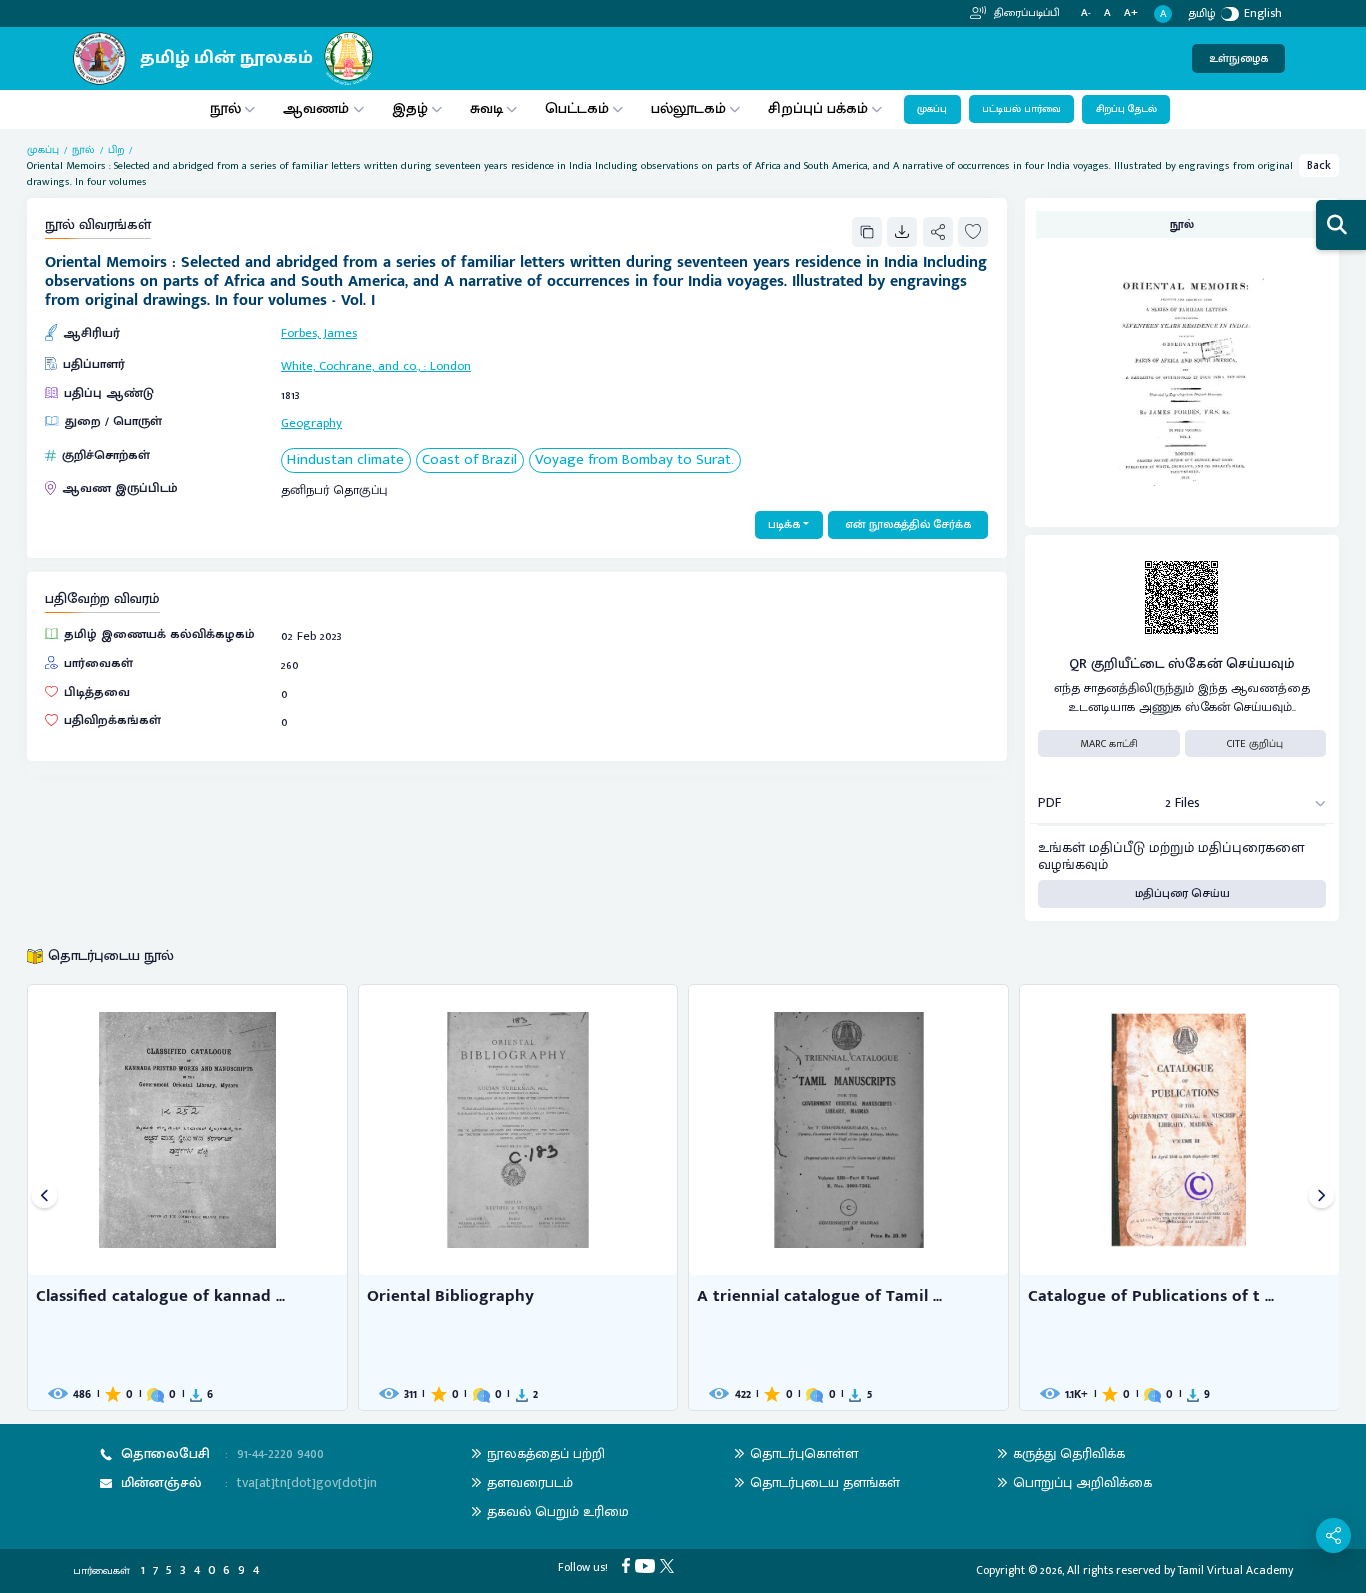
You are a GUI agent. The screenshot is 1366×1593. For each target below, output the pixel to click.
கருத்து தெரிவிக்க (1069, 1453)
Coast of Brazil (469, 460)
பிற (116, 150)
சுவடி (486, 108)
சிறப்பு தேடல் (1126, 109)
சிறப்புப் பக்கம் (818, 108)
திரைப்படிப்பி (1025, 13)
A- (1086, 13)
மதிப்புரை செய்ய (1182, 893)
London (450, 366)
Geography (311, 423)
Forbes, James (319, 333)
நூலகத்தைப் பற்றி (546, 1453)
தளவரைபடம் (530, 1482)
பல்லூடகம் (688, 108)
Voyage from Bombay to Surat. (634, 460)
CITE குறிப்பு (1255, 744)
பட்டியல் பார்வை (1021, 109)
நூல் (225, 108)
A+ (1131, 13)
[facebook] (628, 1565)
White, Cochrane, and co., (350, 366)
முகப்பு (932, 109)
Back (1319, 165)
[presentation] (44, 1197)
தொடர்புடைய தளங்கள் (825, 1482)
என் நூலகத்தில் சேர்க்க (908, 524)
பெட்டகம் (577, 108)
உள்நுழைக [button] (1238, 58)
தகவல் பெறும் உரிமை (558, 1511)
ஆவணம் (318, 108)
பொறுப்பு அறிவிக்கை (1082, 1482)
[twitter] (669, 1565)
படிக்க (784, 524)
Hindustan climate (345, 460)
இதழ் (410, 108)
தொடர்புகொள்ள (804, 1453)
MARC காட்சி (1109, 744)
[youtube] (647, 1565)
